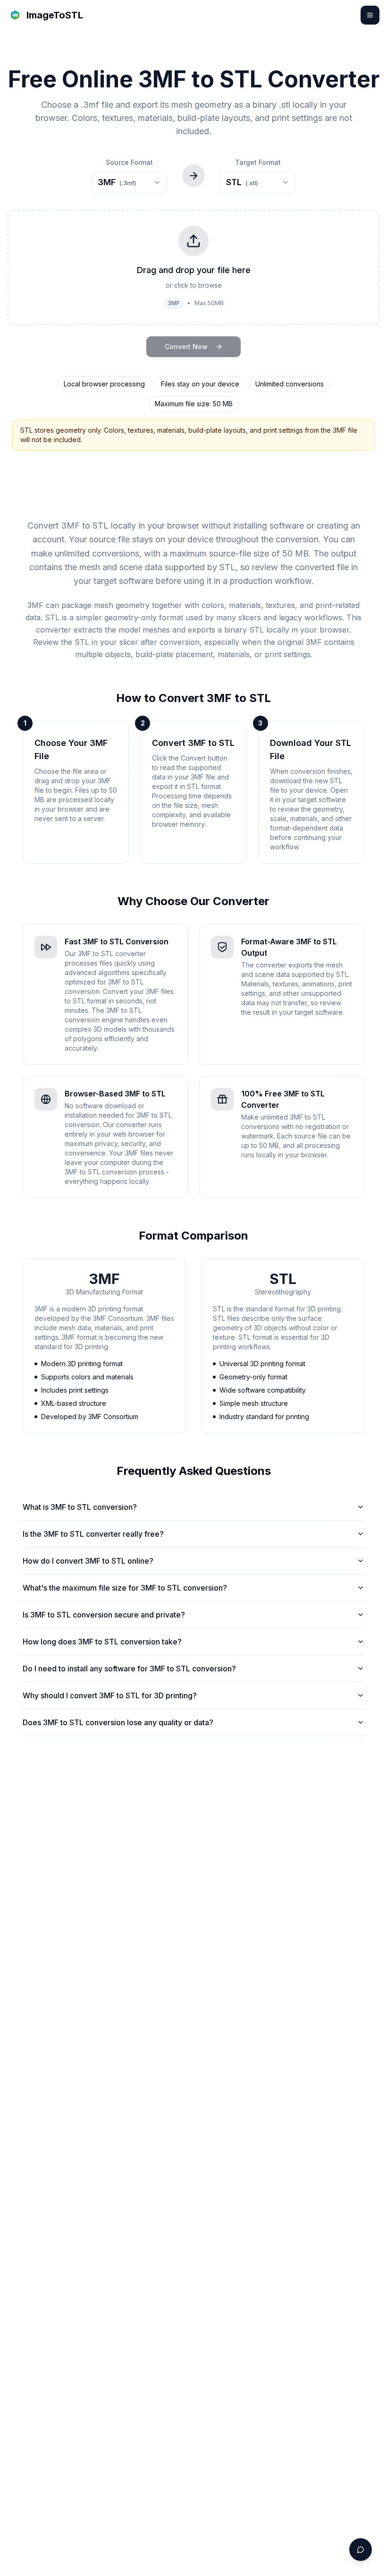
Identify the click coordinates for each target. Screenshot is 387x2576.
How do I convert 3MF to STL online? (88, 1561)
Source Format (129, 162)
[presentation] (193, 267)
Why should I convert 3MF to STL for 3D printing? (110, 1695)
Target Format (258, 162)
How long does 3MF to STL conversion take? (102, 1642)
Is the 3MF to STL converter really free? (93, 1534)
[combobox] (129, 182)
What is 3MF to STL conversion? (80, 1507)
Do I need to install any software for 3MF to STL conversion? (129, 1669)
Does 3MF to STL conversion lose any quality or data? (118, 1722)
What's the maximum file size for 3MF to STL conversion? (125, 1588)
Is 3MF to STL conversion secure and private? (104, 1615)
